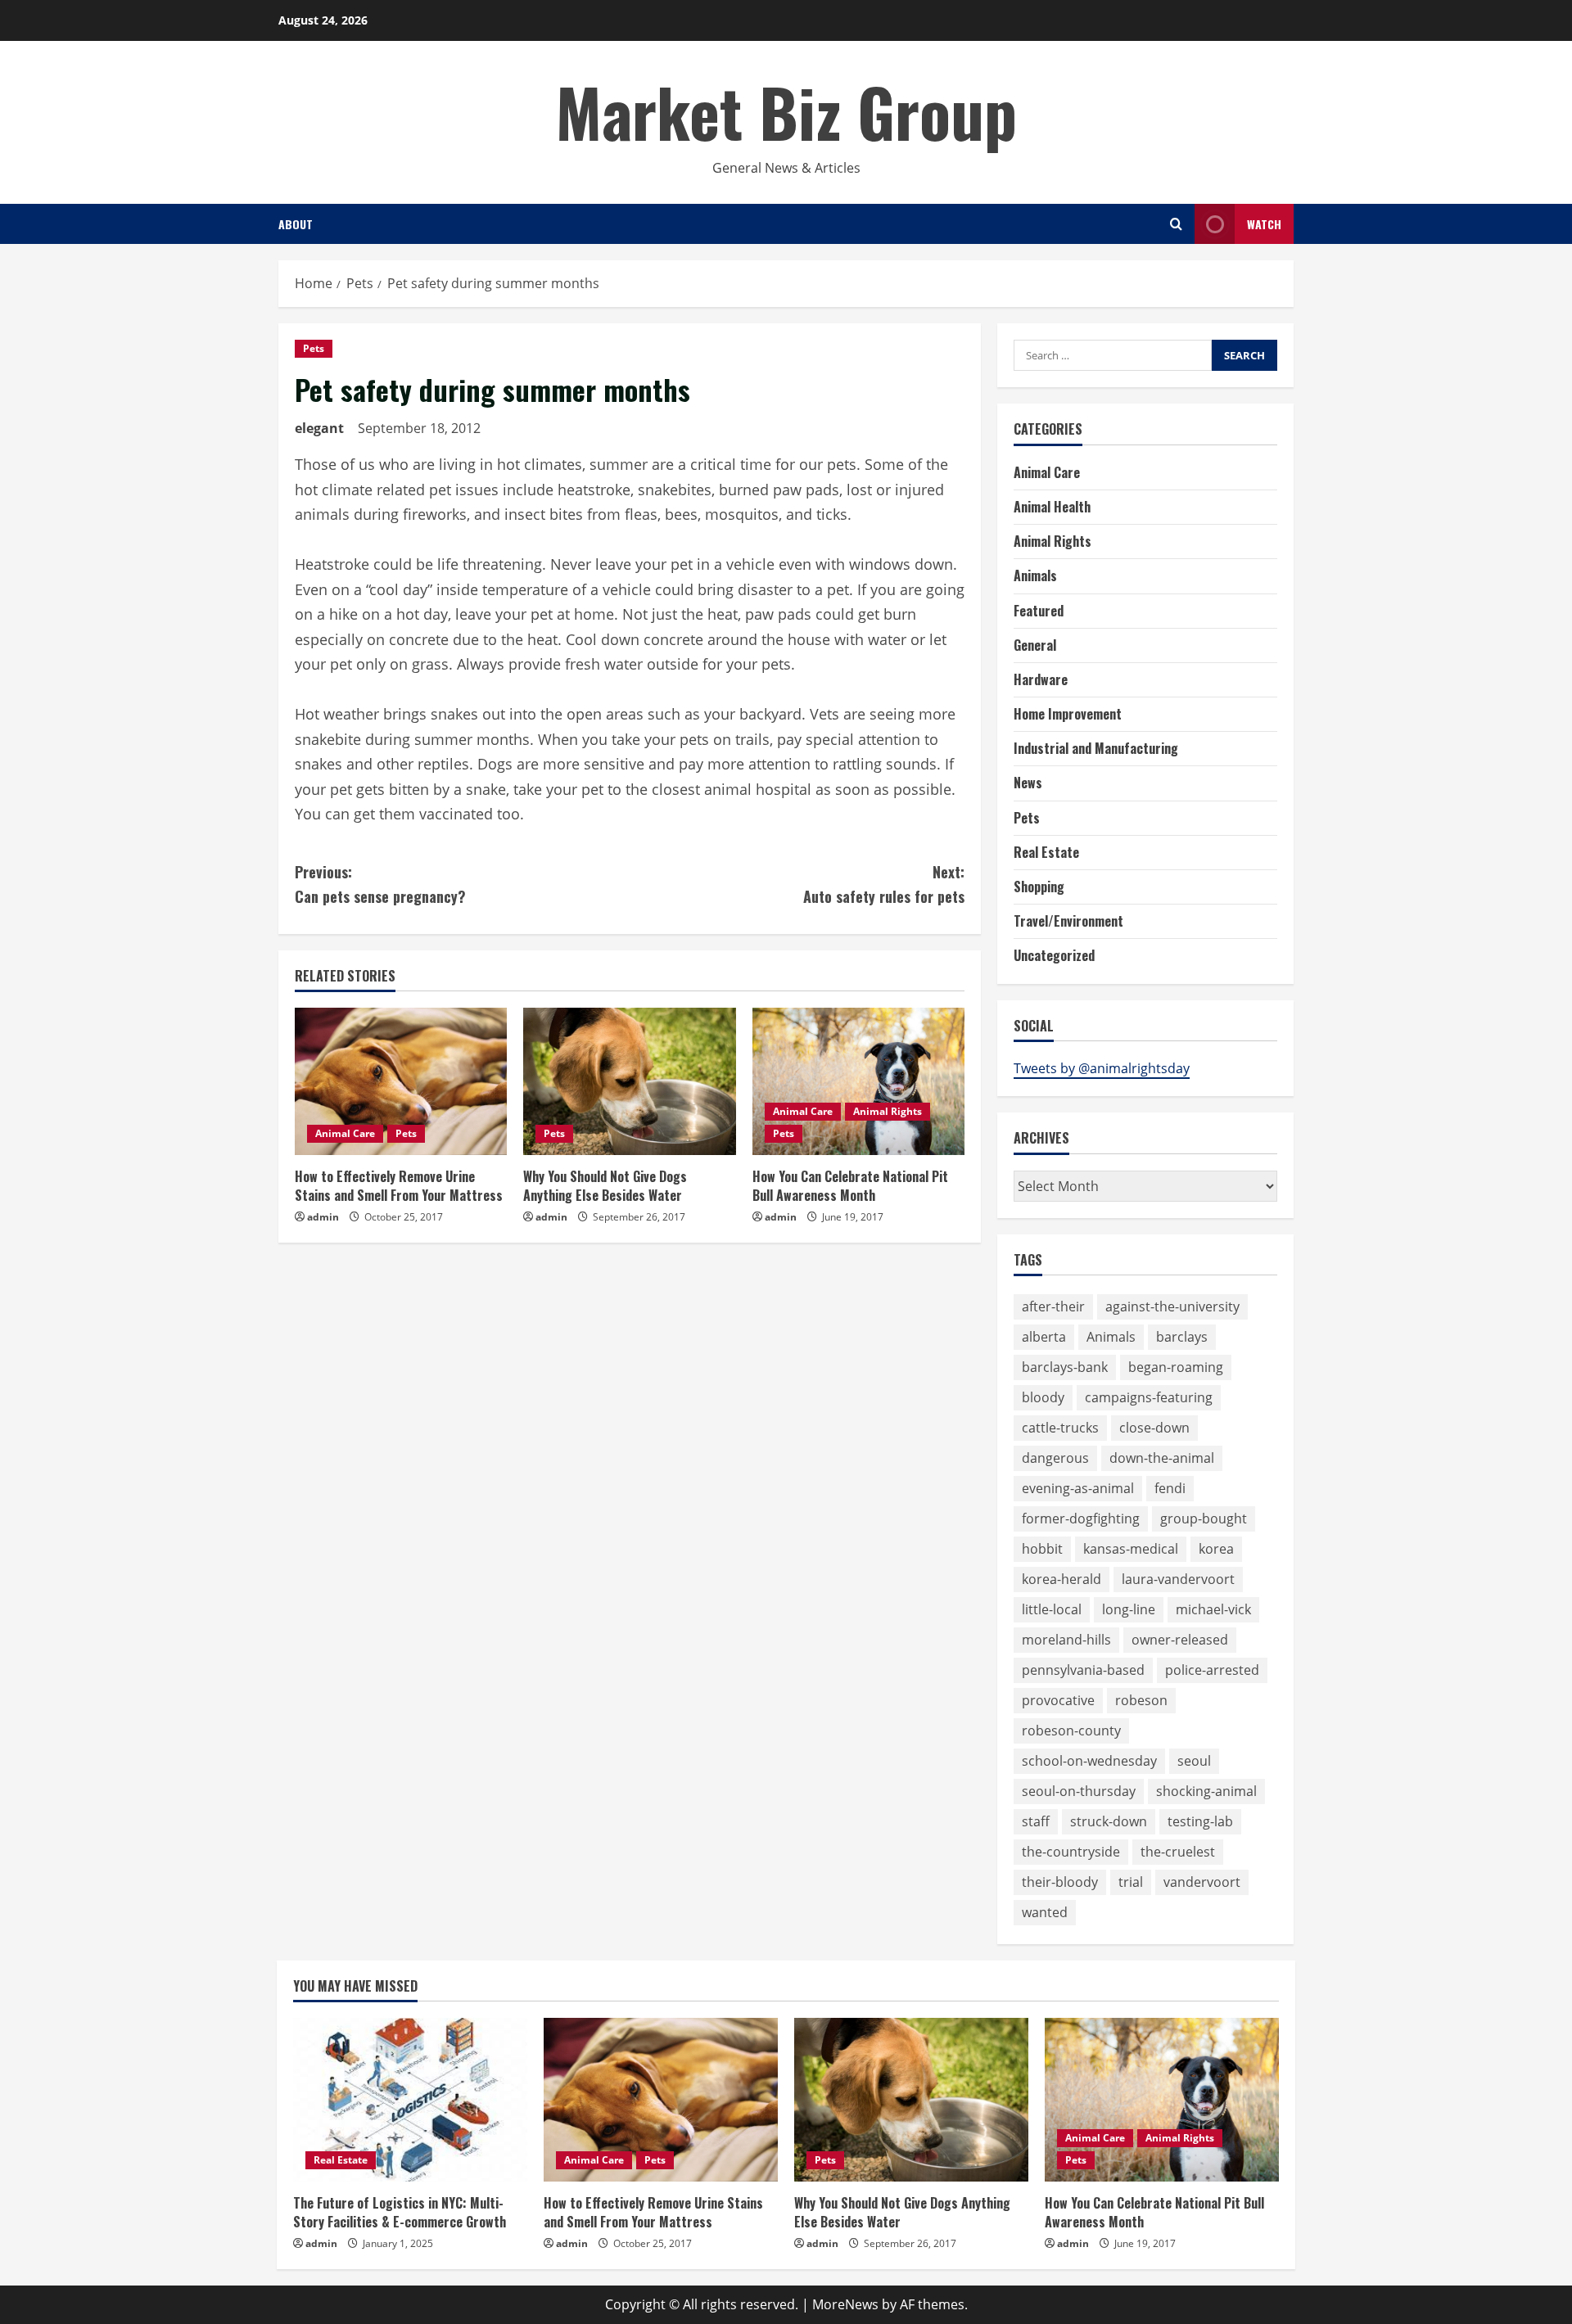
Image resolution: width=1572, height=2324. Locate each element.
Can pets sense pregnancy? (380, 884)
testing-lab (1200, 1821)
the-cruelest (1178, 1852)
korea (1216, 1549)
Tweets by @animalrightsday (1102, 1068)
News (1028, 783)
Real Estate (1046, 852)
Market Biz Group (786, 111)
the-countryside (1071, 1852)
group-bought (1204, 1518)
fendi (1170, 1488)
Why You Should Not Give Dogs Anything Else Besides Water (605, 1185)
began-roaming (1176, 1367)
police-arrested (1212, 1670)
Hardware (1041, 679)
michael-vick (1213, 1609)
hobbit (1042, 1549)
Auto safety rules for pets (884, 884)
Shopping (1039, 887)
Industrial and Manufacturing (1096, 748)
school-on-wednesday (1089, 1761)
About (296, 224)
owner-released (1180, 1640)
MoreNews (845, 2304)
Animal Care (345, 1133)
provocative (1058, 1700)
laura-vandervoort (1178, 1579)
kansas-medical (1131, 1549)
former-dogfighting (1081, 1518)
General (1035, 645)
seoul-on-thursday (1079, 1791)
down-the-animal (1162, 1458)
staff (1036, 1821)
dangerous (1055, 1458)
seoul (1194, 1761)
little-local (1052, 1609)
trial (1131, 1882)
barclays (1182, 1337)
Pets (314, 348)
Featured (1039, 611)
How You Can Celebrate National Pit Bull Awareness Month (850, 1185)
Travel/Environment (1068, 921)
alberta (1044, 1337)
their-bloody (1060, 1882)
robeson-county (1071, 1731)
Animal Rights (888, 1111)
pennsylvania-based (1083, 1670)
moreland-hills (1066, 1640)
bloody (1043, 1397)
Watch (1264, 224)
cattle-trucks (1060, 1428)
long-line (1129, 1609)
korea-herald (1062, 1579)
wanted (1045, 1912)
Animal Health (1052, 507)
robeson (1141, 1700)
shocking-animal (1206, 1791)
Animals (1035, 575)
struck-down (1109, 1821)
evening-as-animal (1078, 1488)
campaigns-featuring (1149, 1397)
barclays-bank (1065, 1367)
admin (323, 1217)
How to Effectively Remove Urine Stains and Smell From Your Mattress (399, 1185)
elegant (319, 428)
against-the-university (1172, 1306)
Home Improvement (1068, 714)
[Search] (1176, 224)
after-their (1053, 1306)
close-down (1154, 1428)
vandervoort (1202, 1882)
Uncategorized (1054, 955)
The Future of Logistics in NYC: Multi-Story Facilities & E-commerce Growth (400, 2212)
